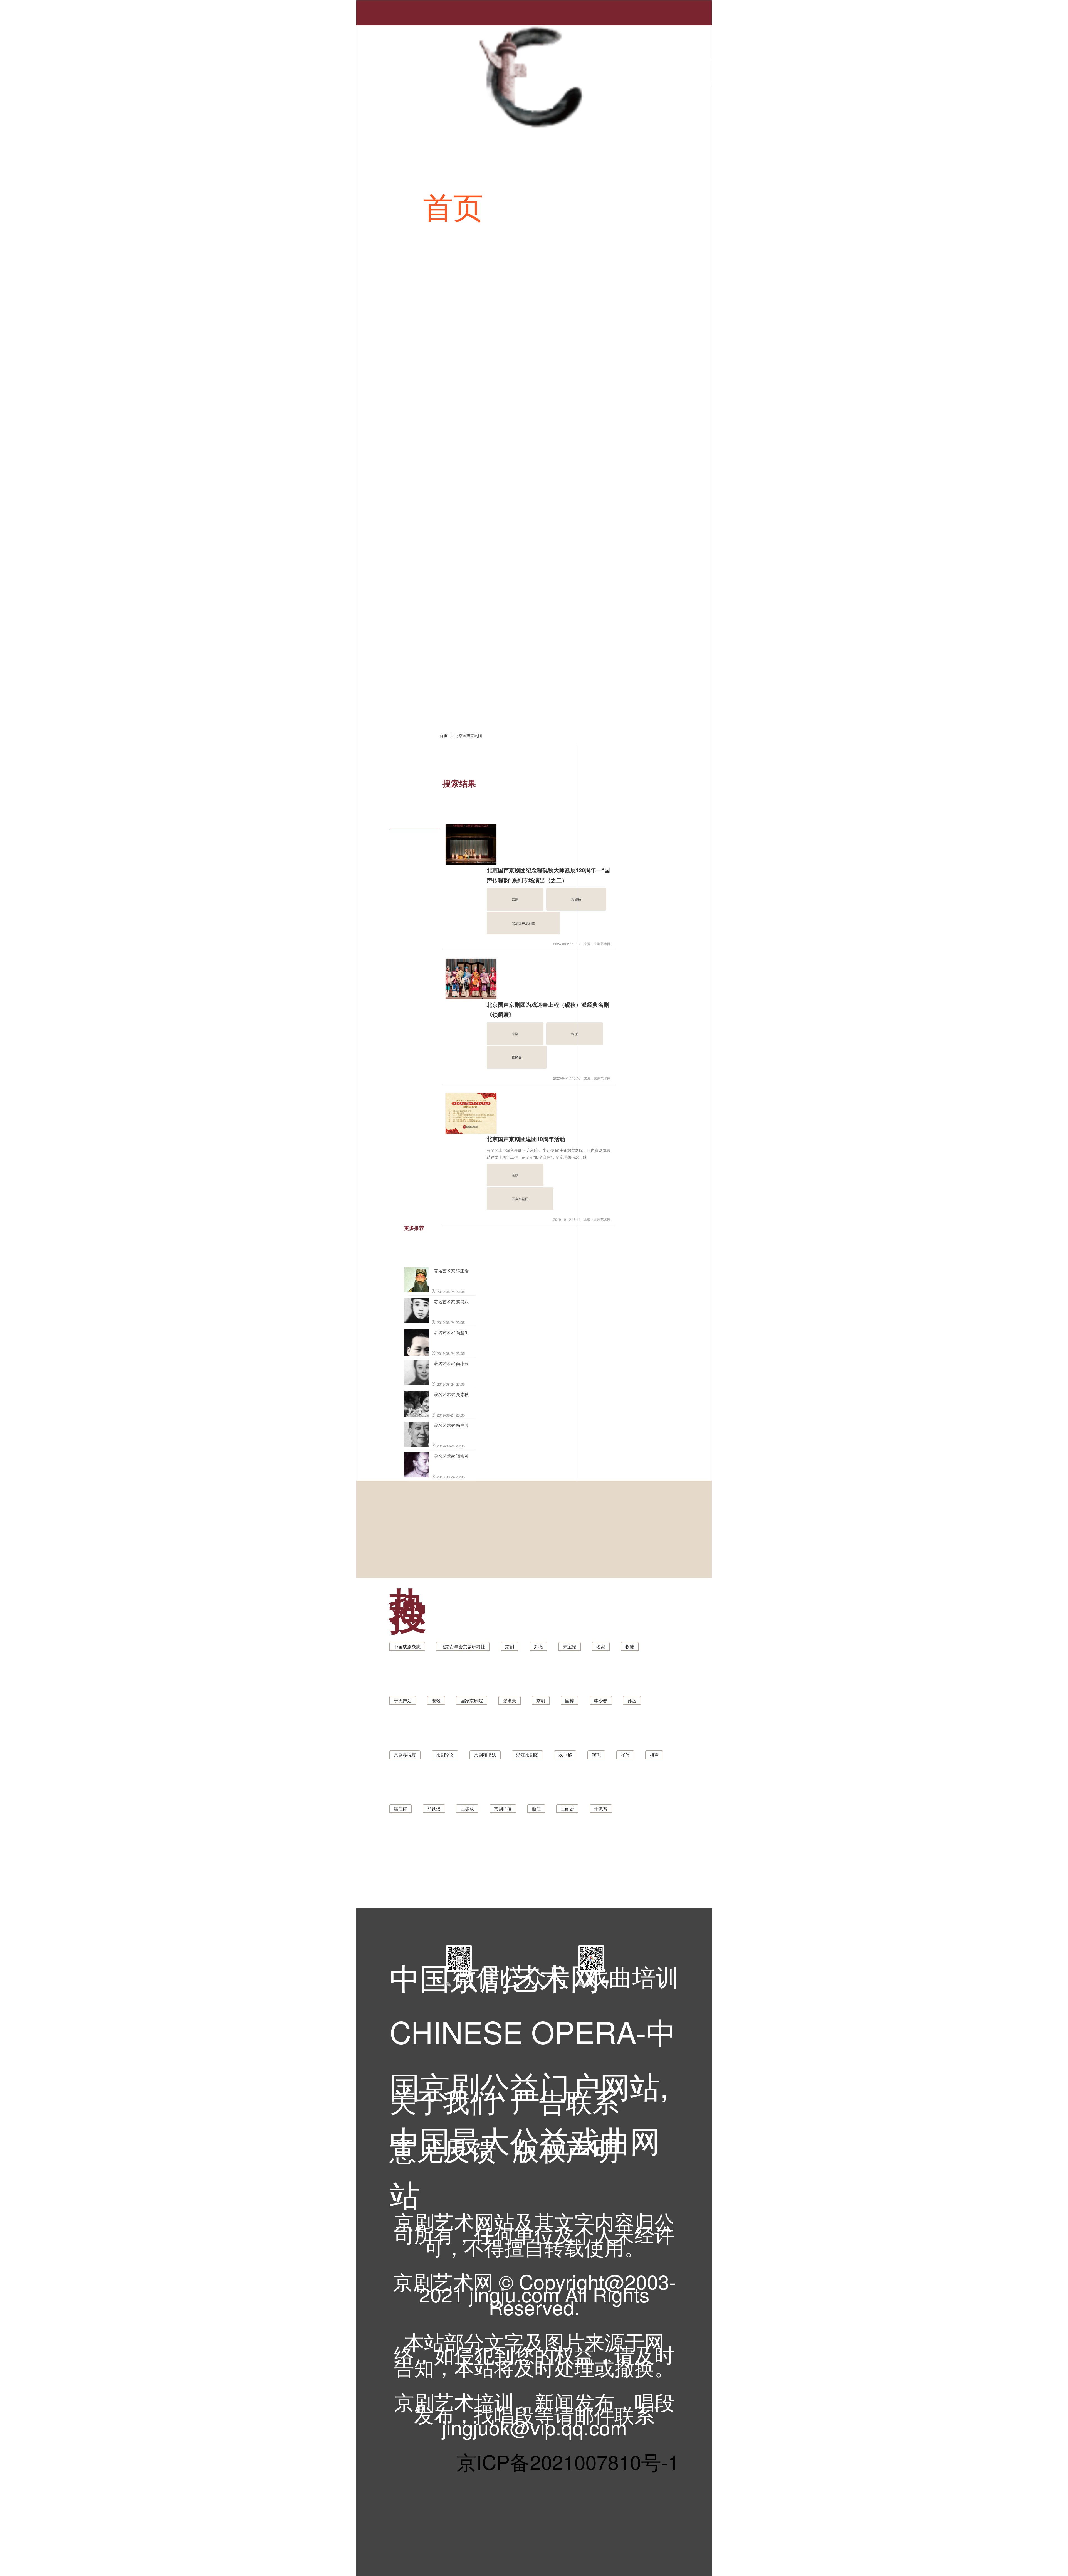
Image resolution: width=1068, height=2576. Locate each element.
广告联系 (566, 2100)
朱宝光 (570, 1647)
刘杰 (538, 1647)
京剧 (510, 1647)
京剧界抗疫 (405, 1755)
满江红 (400, 1809)
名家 (601, 1647)
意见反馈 (443, 2148)
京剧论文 (445, 1755)
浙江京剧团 (527, 1755)
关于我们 (443, 2100)
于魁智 (601, 1809)
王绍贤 (567, 1809)
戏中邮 (565, 1755)
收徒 (630, 1647)
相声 (654, 1755)
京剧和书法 (485, 1755)
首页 (453, 205)
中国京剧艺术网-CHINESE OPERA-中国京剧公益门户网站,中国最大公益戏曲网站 (533, 1994)
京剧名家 (637, 506)
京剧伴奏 (483, 506)
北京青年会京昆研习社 (463, 1647)
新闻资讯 (577, 205)
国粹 (570, 1700)
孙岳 (632, 1700)
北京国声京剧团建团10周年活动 (526, 1139)
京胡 (541, 1700)
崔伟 (625, 1755)
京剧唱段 (483, 356)
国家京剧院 (472, 1700)
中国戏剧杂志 (407, 1647)
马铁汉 (434, 1809)
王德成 (467, 1809)
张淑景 (510, 1700)
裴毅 (436, 1700)
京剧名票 (483, 656)
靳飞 (596, 1755)
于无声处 (403, 1700)
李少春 (601, 1700)
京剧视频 (637, 356)
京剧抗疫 (503, 1809)
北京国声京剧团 (468, 735)
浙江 (536, 1809)
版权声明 (566, 2148)
